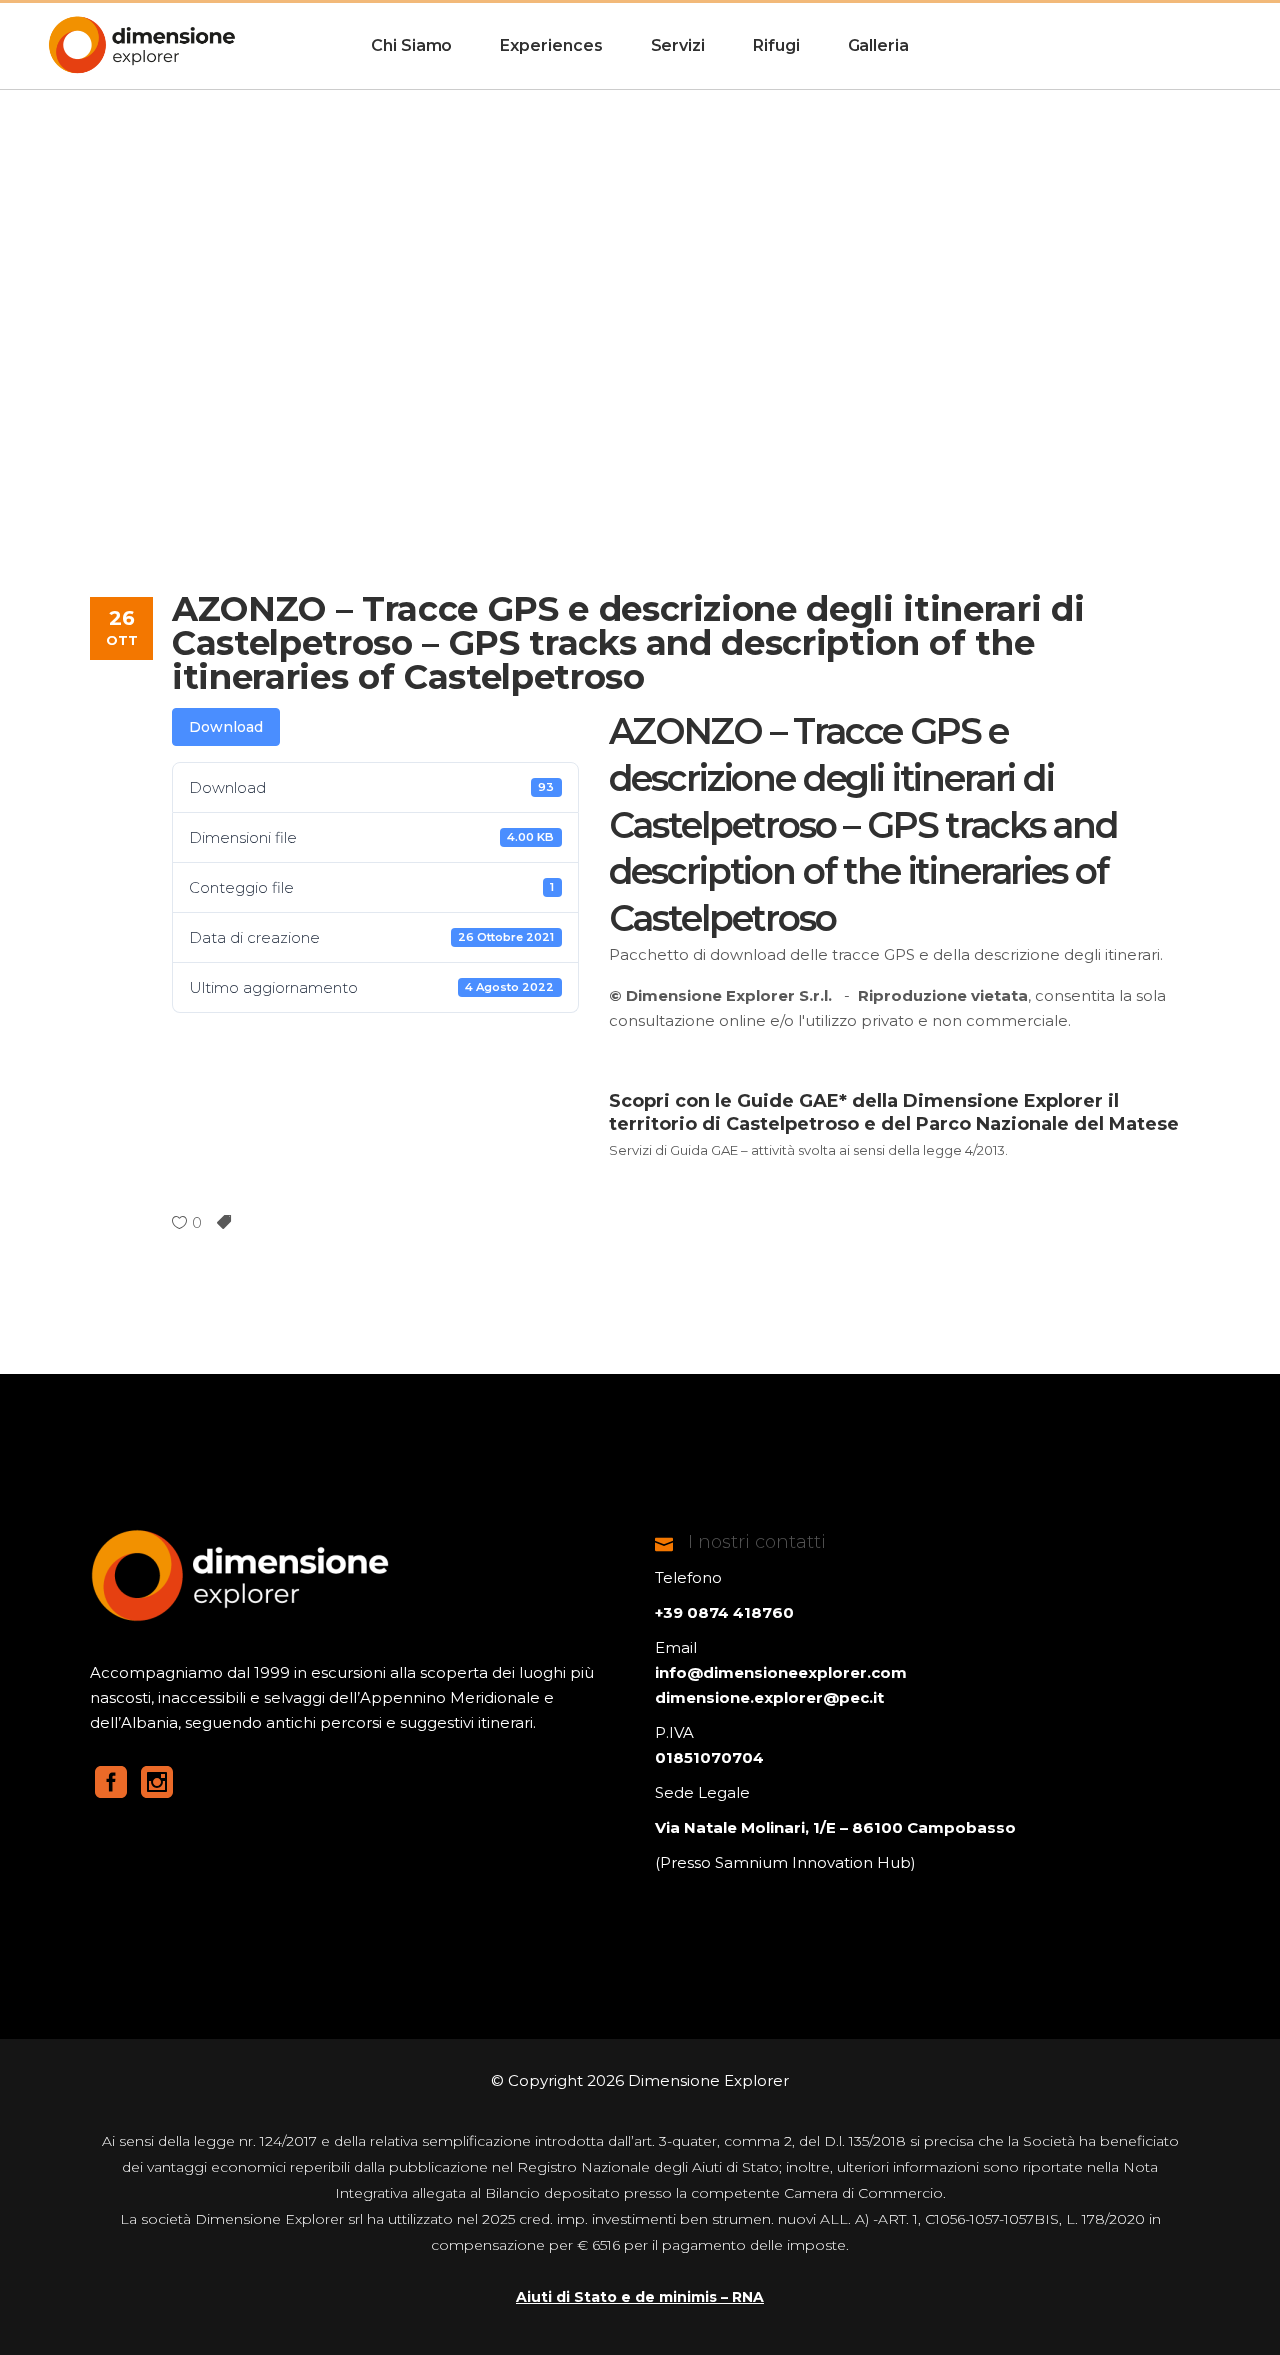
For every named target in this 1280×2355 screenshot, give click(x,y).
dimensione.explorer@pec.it (769, 1697)
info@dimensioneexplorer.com (781, 1672)
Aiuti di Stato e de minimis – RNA (640, 2297)
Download (226, 727)
